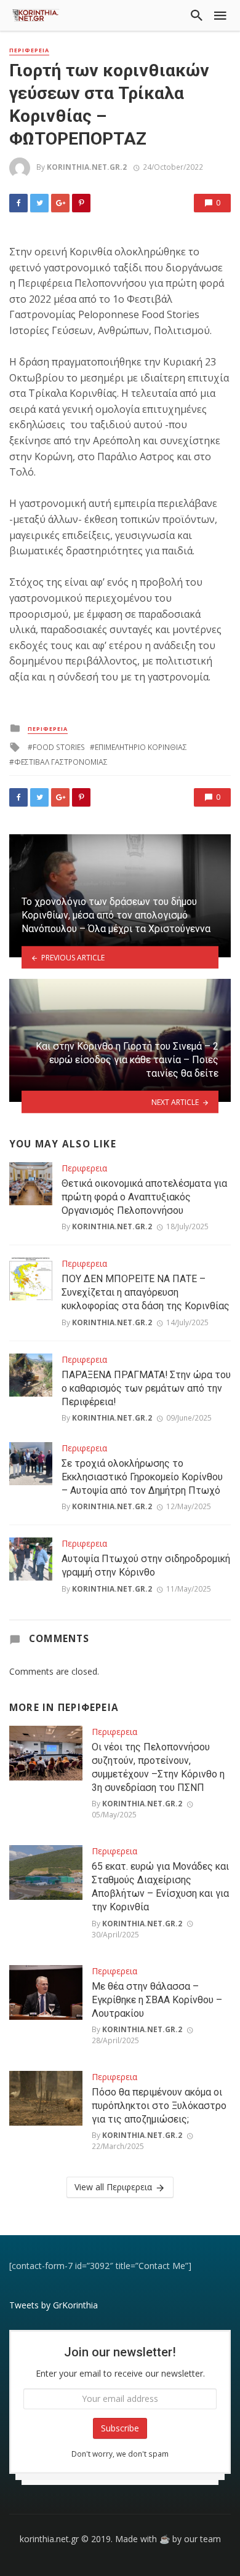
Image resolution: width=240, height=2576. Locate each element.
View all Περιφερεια (113, 2187)
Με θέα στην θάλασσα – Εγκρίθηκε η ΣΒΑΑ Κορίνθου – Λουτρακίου (157, 2000)
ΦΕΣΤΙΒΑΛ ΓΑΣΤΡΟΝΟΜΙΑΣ (61, 762)
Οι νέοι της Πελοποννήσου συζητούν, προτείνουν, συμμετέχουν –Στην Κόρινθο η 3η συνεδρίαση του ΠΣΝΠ (158, 1767)
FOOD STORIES (59, 747)
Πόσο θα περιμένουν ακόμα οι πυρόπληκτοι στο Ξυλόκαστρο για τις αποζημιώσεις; (159, 2106)
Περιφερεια (29, 50)
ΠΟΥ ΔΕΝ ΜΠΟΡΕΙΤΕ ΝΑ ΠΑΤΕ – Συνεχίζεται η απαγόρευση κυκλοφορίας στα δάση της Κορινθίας (146, 1292)
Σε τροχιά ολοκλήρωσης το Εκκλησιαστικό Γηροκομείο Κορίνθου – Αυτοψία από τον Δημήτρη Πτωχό (142, 1477)
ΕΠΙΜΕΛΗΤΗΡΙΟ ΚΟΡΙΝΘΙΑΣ (141, 747)
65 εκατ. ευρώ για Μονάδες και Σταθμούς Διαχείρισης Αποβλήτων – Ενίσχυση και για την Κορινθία (160, 1887)
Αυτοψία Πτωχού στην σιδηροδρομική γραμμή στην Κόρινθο (146, 1565)
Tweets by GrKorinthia (54, 2305)
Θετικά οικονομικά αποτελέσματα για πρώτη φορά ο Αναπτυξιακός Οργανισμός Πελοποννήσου (144, 1197)
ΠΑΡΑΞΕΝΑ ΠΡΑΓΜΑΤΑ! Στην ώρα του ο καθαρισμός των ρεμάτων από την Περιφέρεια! (146, 1388)
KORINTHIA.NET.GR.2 (87, 167)
